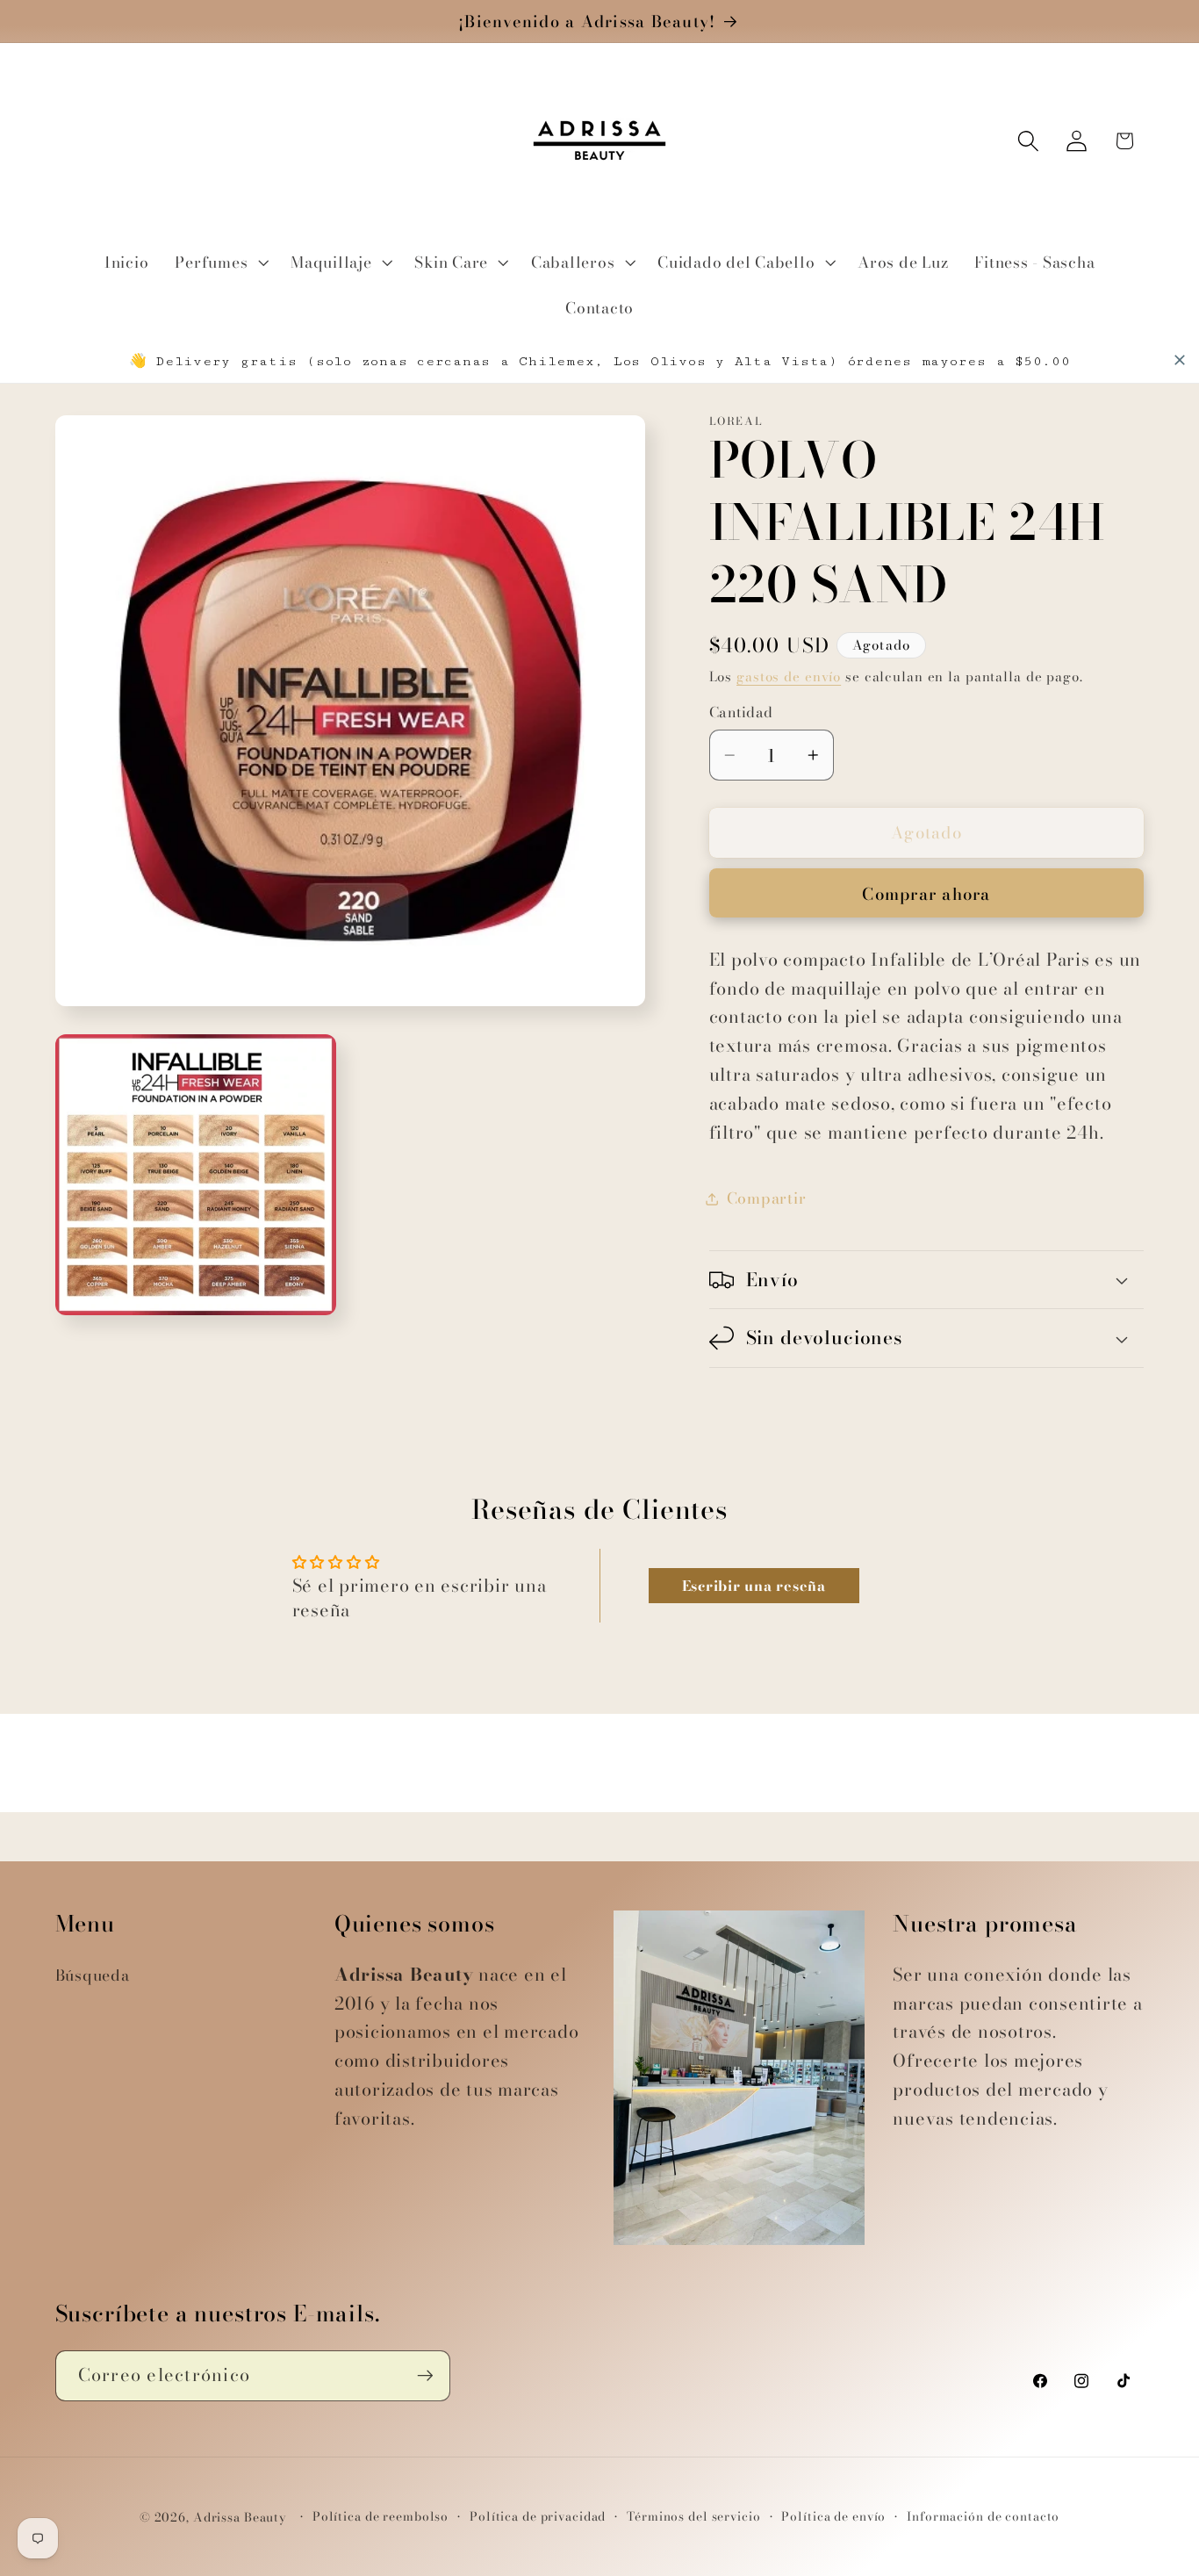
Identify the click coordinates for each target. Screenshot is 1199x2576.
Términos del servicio (693, 2517)
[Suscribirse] (425, 2376)
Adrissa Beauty (240, 2518)
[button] (219, 263)
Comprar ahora (926, 894)
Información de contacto (983, 2517)
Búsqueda (93, 1975)
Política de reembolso (381, 2517)
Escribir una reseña (754, 1586)
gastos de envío (789, 676)
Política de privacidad (538, 2517)
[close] (1180, 360)
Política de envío (833, 2517)
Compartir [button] (767, 1198)
